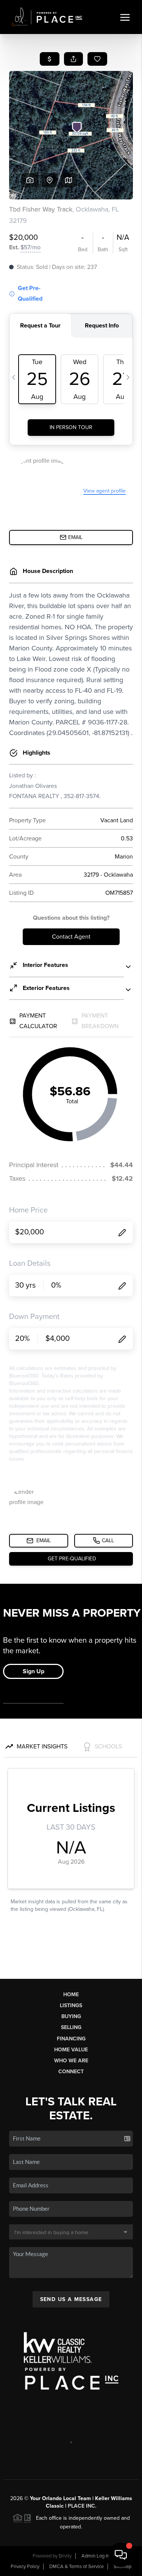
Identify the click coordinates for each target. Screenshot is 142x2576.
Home (71, 1995)
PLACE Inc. (82, 2506)
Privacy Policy (25, 2567)
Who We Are (71, 2061)
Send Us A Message (71, 2299)
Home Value (71, 2050)
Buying (71, 2016)
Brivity (65, 2556)
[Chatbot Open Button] (121, 2555)
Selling (71, 2027)
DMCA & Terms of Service (76, 2567)
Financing (71, 2039)
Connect (71, 2072)
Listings (71, 2005)
